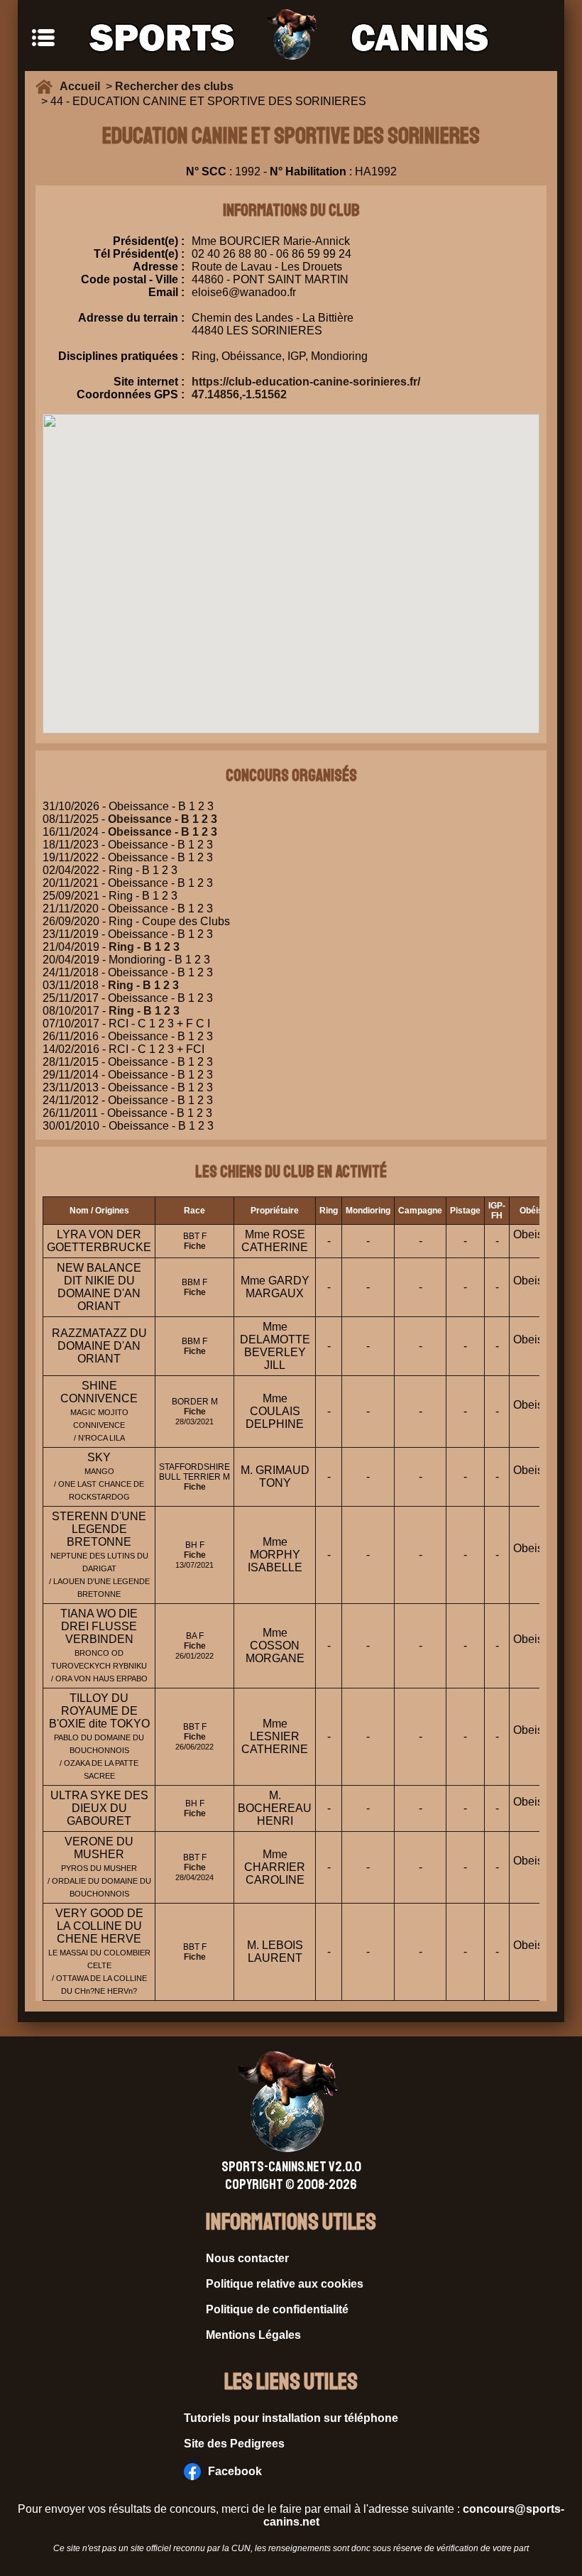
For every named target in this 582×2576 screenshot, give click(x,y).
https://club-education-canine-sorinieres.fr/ (306, 382)
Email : (166, 292)
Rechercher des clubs (174, 86)
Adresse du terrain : (131, 318)
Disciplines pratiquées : (121, 356)
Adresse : (159, 267)
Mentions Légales (253, 2335)
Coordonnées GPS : (131, 394)
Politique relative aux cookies (285, 2284)
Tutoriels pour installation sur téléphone (291, 2418)
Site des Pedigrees (234, 2444)
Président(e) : (149, 241)
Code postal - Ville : (133, 279)
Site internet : (149, 382)
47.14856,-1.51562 (239, 394)
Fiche (195, 1246)
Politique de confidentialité (277, 2309)
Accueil (83, 86)
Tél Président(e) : (139, 254)
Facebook (235, 2471)
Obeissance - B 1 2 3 (163, 819)
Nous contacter (247, 2258)
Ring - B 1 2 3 (144, 947)
